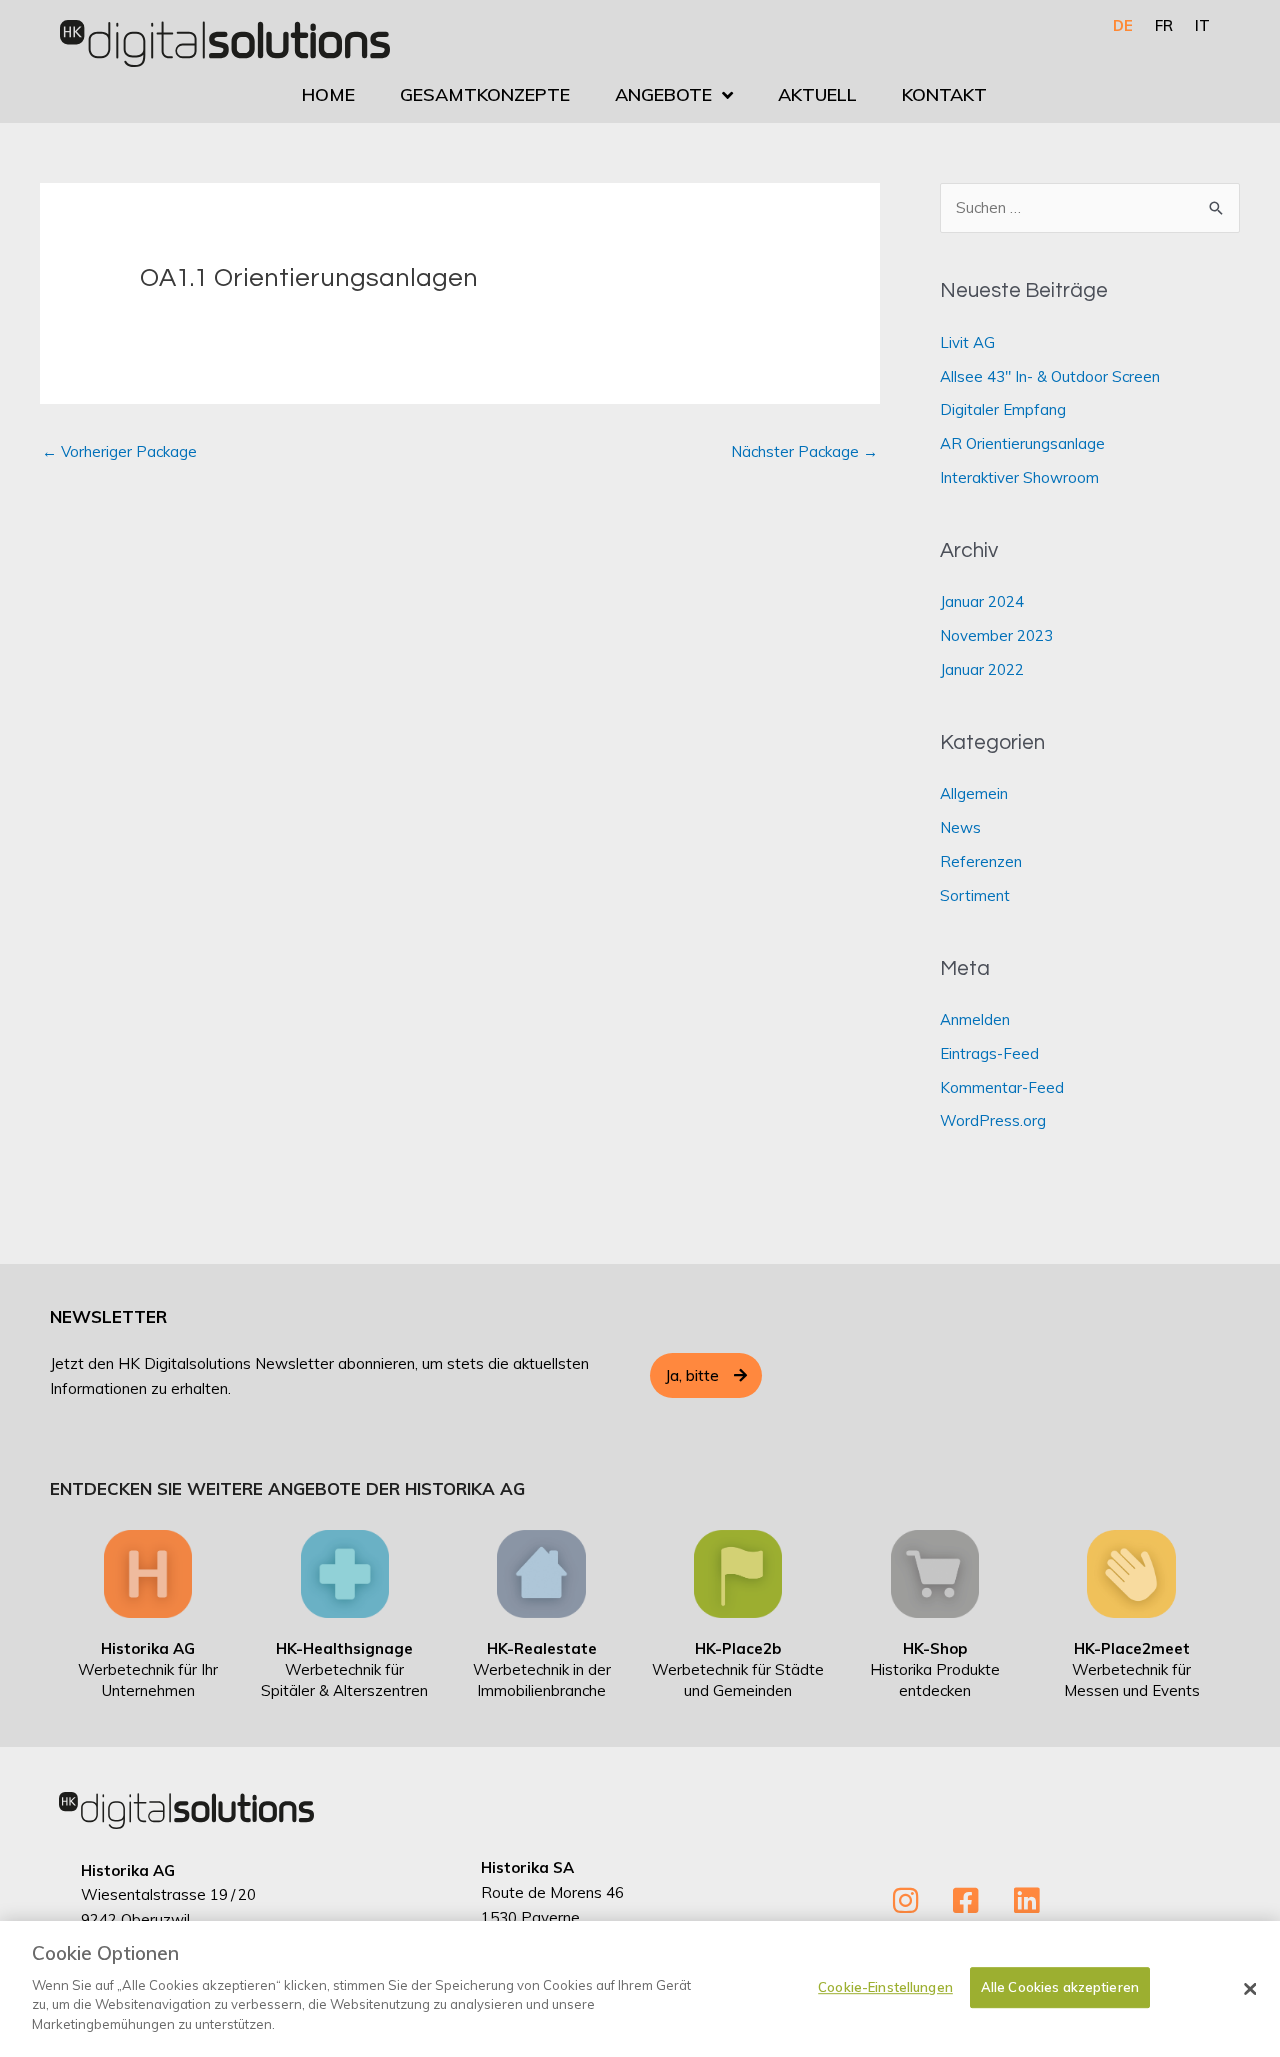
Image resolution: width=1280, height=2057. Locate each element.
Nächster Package (804, 451)
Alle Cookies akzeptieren (1060, 1987)
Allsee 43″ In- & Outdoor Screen (1050, 376)
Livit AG (967, 342)
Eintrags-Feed (989, 1053)
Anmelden (975, 1019)
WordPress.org (993, 1120)
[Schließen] (1250, 1989)
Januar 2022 (982, 669)
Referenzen (981, 861)
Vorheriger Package (119, 451)
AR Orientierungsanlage (1022, 443)
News (960, 827)
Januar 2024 (982, 601)
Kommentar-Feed (1002, 1087)
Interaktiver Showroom (1019, 477)
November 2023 (996, 635)
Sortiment (975, 895)
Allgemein (974, 793)
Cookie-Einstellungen (885, 1987)
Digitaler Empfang (1003, 409)
